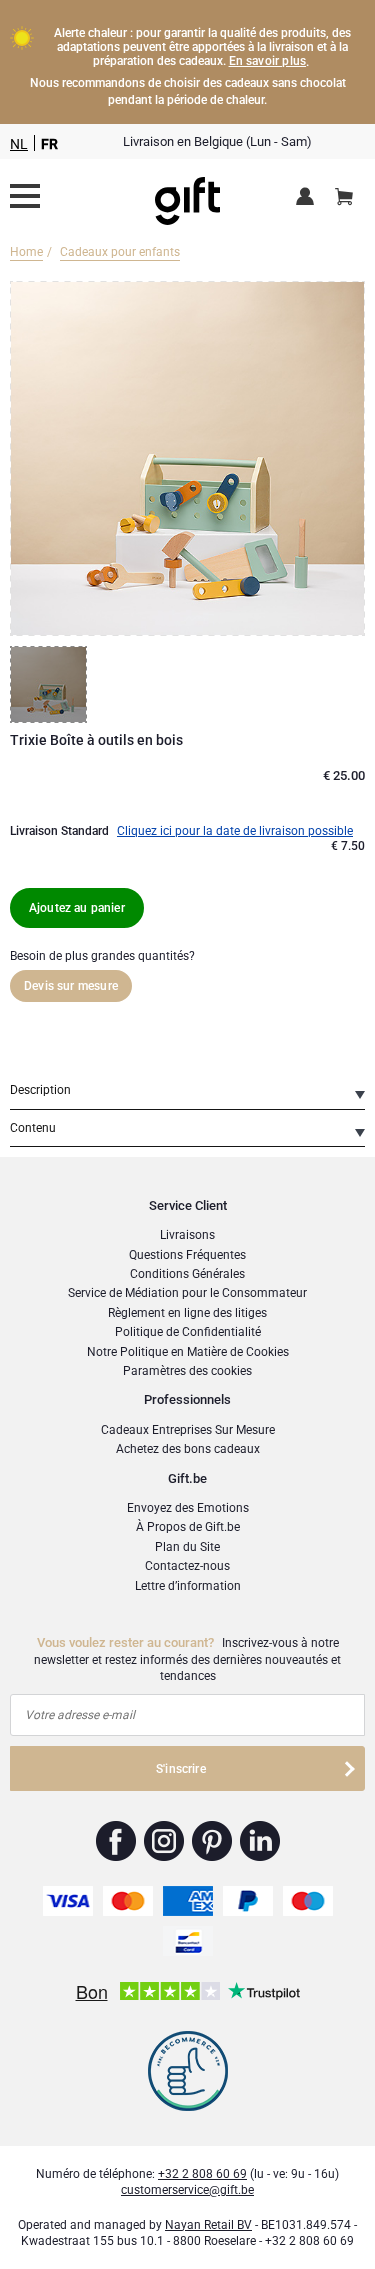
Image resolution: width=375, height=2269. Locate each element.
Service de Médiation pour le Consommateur (187, 1293)
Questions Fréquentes (187, 1255)
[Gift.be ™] (187, 196)
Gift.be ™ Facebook (116, 1841)
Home (26, 252)
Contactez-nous (187, 1566)
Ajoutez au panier (77, 908)
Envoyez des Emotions (188, 1508)
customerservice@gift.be (187, 2190)
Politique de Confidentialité (188, 1332)
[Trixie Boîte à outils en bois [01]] (51, 684)
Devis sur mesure (71, 986)
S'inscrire (181, 1769)
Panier (344, 198)
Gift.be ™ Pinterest (212, 1841)
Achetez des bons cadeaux (188, 1449)
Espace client (308, 198)
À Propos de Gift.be (188, 1527)
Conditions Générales (187, 1274)
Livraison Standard (59, 831)
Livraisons (187, 1235)
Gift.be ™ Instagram (164, 1841)
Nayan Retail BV (208, 2225)
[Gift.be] (25, 196)
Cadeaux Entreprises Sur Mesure (188, 1430)
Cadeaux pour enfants (120, 252)
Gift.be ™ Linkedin (260, 1841)
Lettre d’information (188, 1586)
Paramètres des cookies (187, 1371)
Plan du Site (187, 1547)
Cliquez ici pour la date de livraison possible (235, 831)
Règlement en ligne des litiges (187, 1313)
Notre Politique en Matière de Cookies (188, 1352)
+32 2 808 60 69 (202, 2174)
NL (19, 144)
